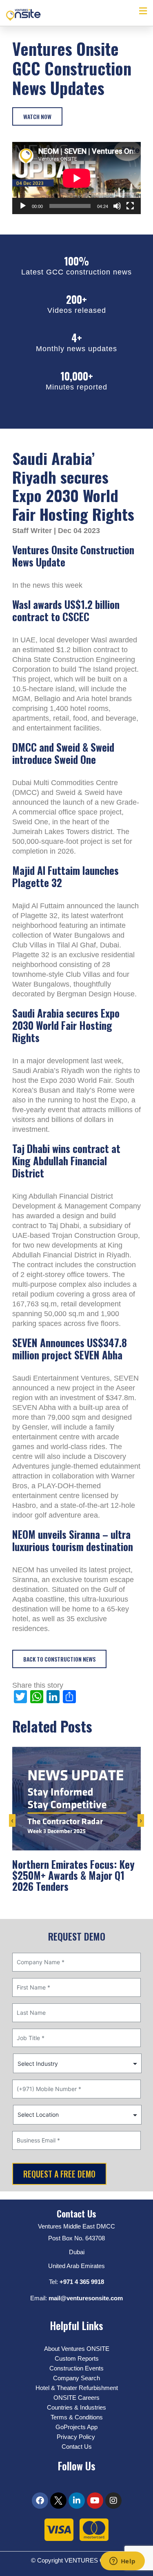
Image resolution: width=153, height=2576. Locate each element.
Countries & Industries (76, 2407)
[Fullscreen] (130, 206)
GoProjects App (76, 2427)
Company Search (76, 2378)
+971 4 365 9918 (82, 2282)
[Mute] (117, 206)
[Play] (23, 206)
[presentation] (12, 1825)
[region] (76, 2506)
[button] (143, 11)
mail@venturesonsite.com (86, 2298)
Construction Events (76, 2368)
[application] (76, 178)
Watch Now (37, 116)
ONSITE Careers (76, 2398)
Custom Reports (77, 2358)
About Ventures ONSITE (77, 2349)
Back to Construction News (59, 1659)
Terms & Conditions (77, 2417)
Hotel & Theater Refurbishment (77, 2388)
